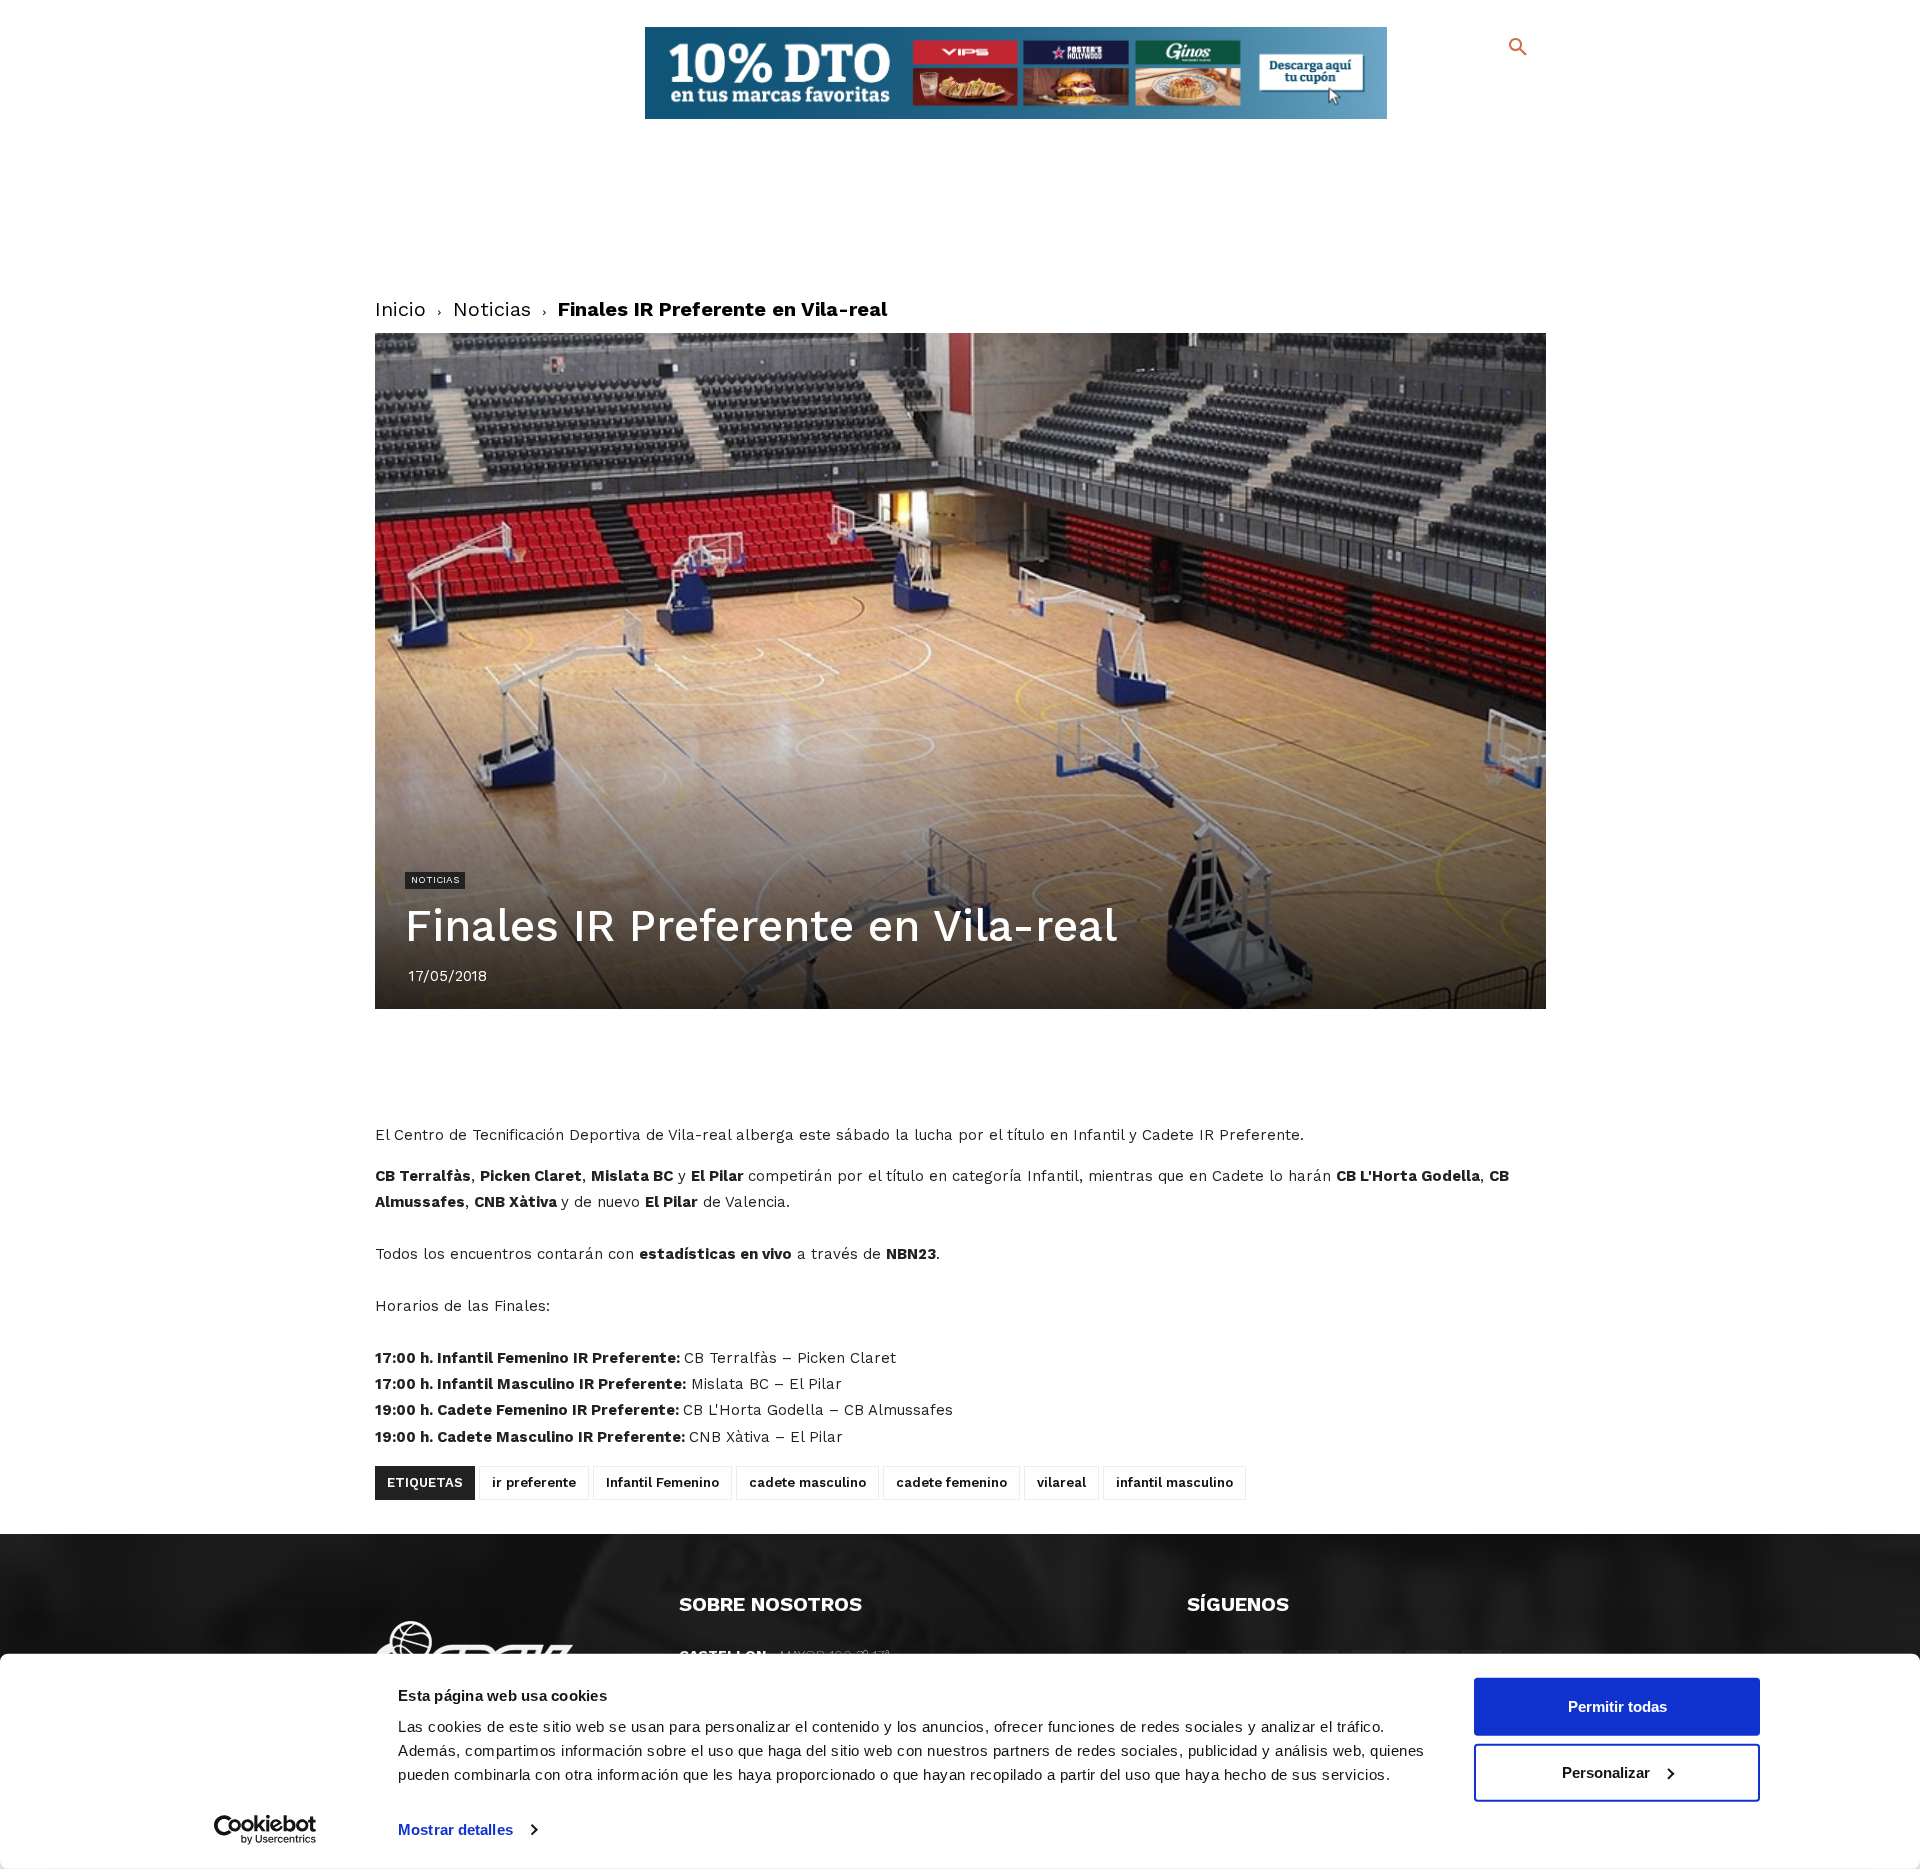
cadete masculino (807, 1482)
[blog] (1494, 88)
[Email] (1075, 1065)
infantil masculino (1174, 1482)
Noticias (492, 309)
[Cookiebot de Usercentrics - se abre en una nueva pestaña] (265, 1830)
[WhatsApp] (1029, 1065)
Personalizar (1606, 1771)
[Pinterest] (937, 1065)
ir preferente (534, 1482)
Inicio (400, 309)
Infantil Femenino (662, 1482)
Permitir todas (1617, 1706)
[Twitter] (1465, 87)
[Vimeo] (1468, 119)
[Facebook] (1436, 90)
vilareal (1061, 1482)
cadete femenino (951, 1482)
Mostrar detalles (455, 1829)
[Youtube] (1500, 119)
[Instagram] (1526, 90)
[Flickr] (1436, 119)
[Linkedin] (983, 1065)
